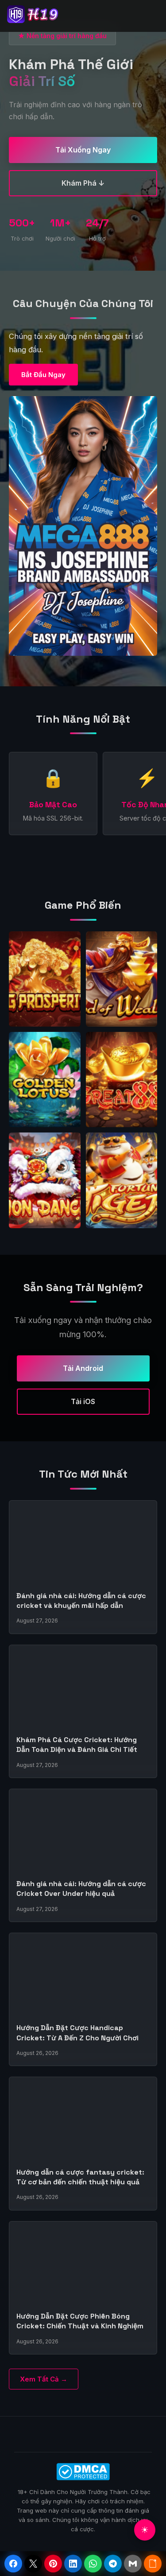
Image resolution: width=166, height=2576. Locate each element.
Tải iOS (83, 1401)
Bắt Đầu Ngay (43, 375)
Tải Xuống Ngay (83, 150)
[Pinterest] (53, 2564)
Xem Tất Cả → (44, 2379)
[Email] (133, 2564)
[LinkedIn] (73, 2564)
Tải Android (83, 1368)
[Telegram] (113, 2564)
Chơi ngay (45, 986)
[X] (33, 2564)
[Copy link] (153, 2564)
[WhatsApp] (93, 2564)
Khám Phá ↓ (83, 183)
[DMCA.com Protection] (83, 2472)
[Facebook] (13, 2564)
